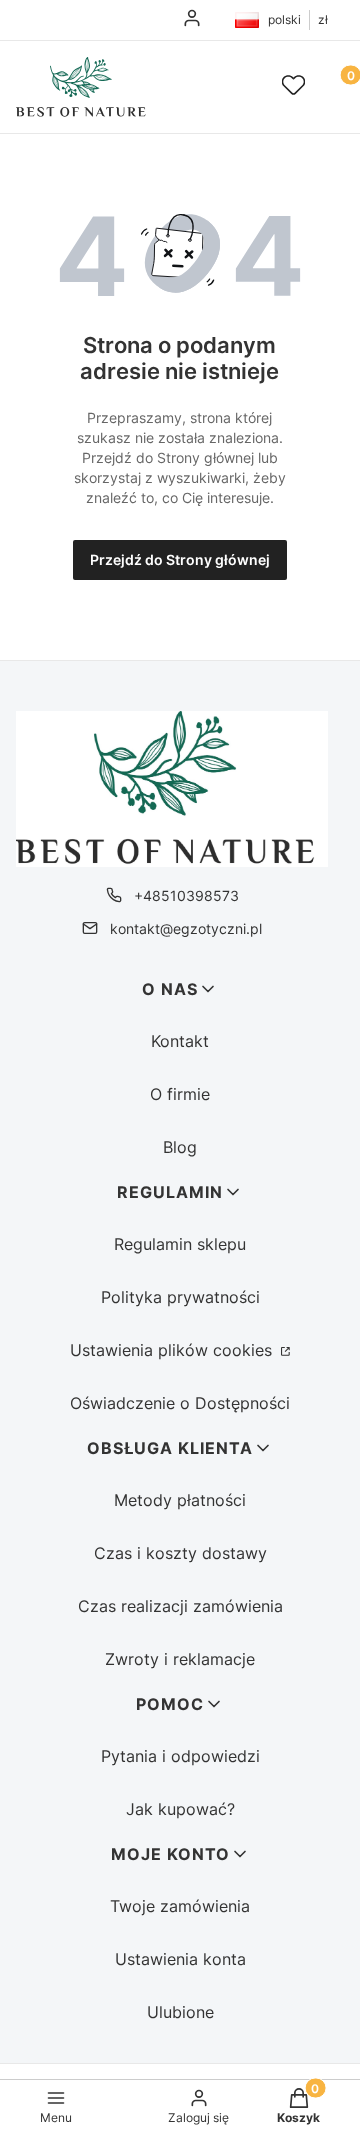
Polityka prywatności (180, 1297)
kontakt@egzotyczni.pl (186, 928)
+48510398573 (186, 895)
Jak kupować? (180, 1809)
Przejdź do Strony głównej (180, 559)
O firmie (180, 1094)
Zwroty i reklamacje (180, 1659)
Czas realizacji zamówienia (180, 1606)
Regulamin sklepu (180, 1244)
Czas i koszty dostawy (180, 1553)
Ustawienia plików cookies (173, 1350)
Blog (180, 1147)
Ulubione (180, 2012)
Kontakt (180, 1041)
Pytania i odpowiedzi (180, 1756)
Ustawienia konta (180, 1959)
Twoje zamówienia (180, 1906)
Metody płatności (180, 1500)
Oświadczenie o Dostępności (180, 1403)
